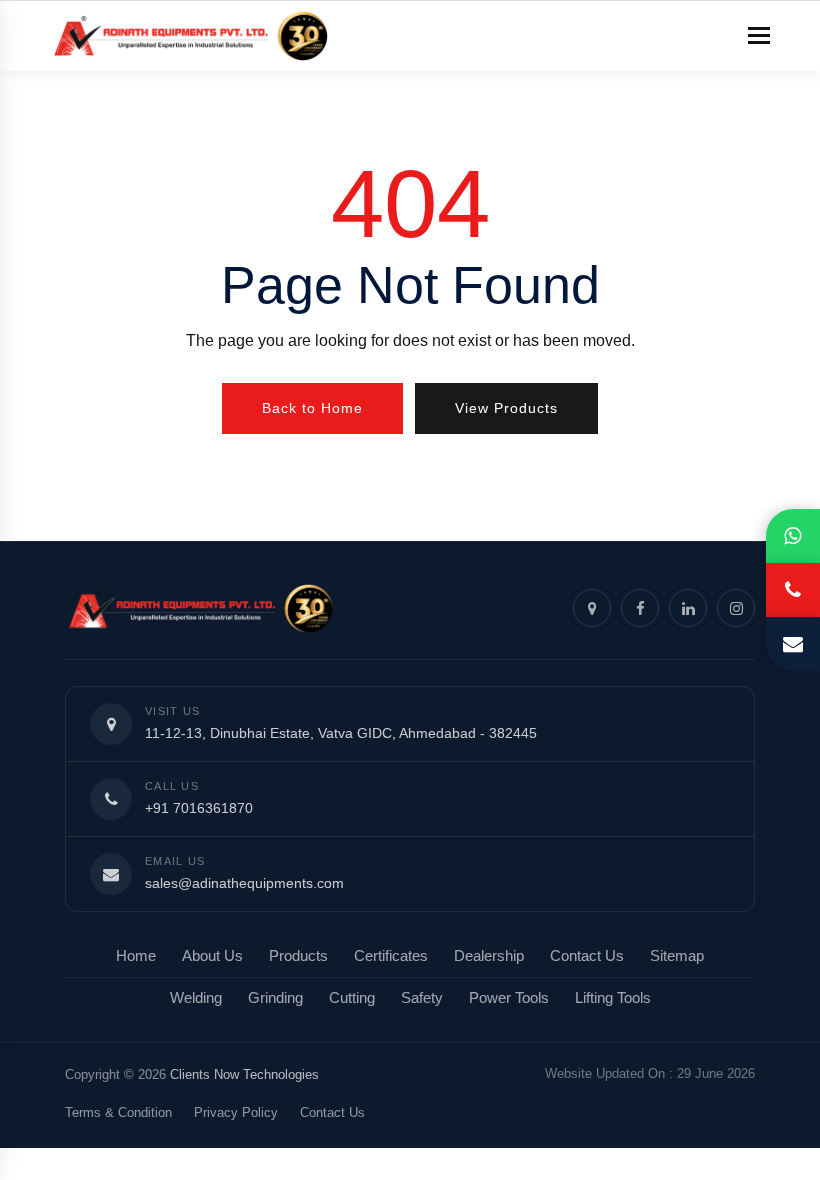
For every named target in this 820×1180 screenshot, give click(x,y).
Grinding (275, 998)
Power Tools (509, 998)
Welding (196, 998)
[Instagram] (736, 608)
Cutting (352, 998)
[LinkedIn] (688, 608)
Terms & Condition (118, 1112)
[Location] (592, 608)
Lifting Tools (613, 998)
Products (298, 956)
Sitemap (677, 956)
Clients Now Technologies (244, 1074)
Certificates (391, 956)
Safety (422, 998)
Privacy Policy (236, 1112)
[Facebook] (640, 608)
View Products (506, 408)
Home (136, 956)
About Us (212, 956)
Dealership (489, 956)
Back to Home (312, 408)
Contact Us (587, 956)
